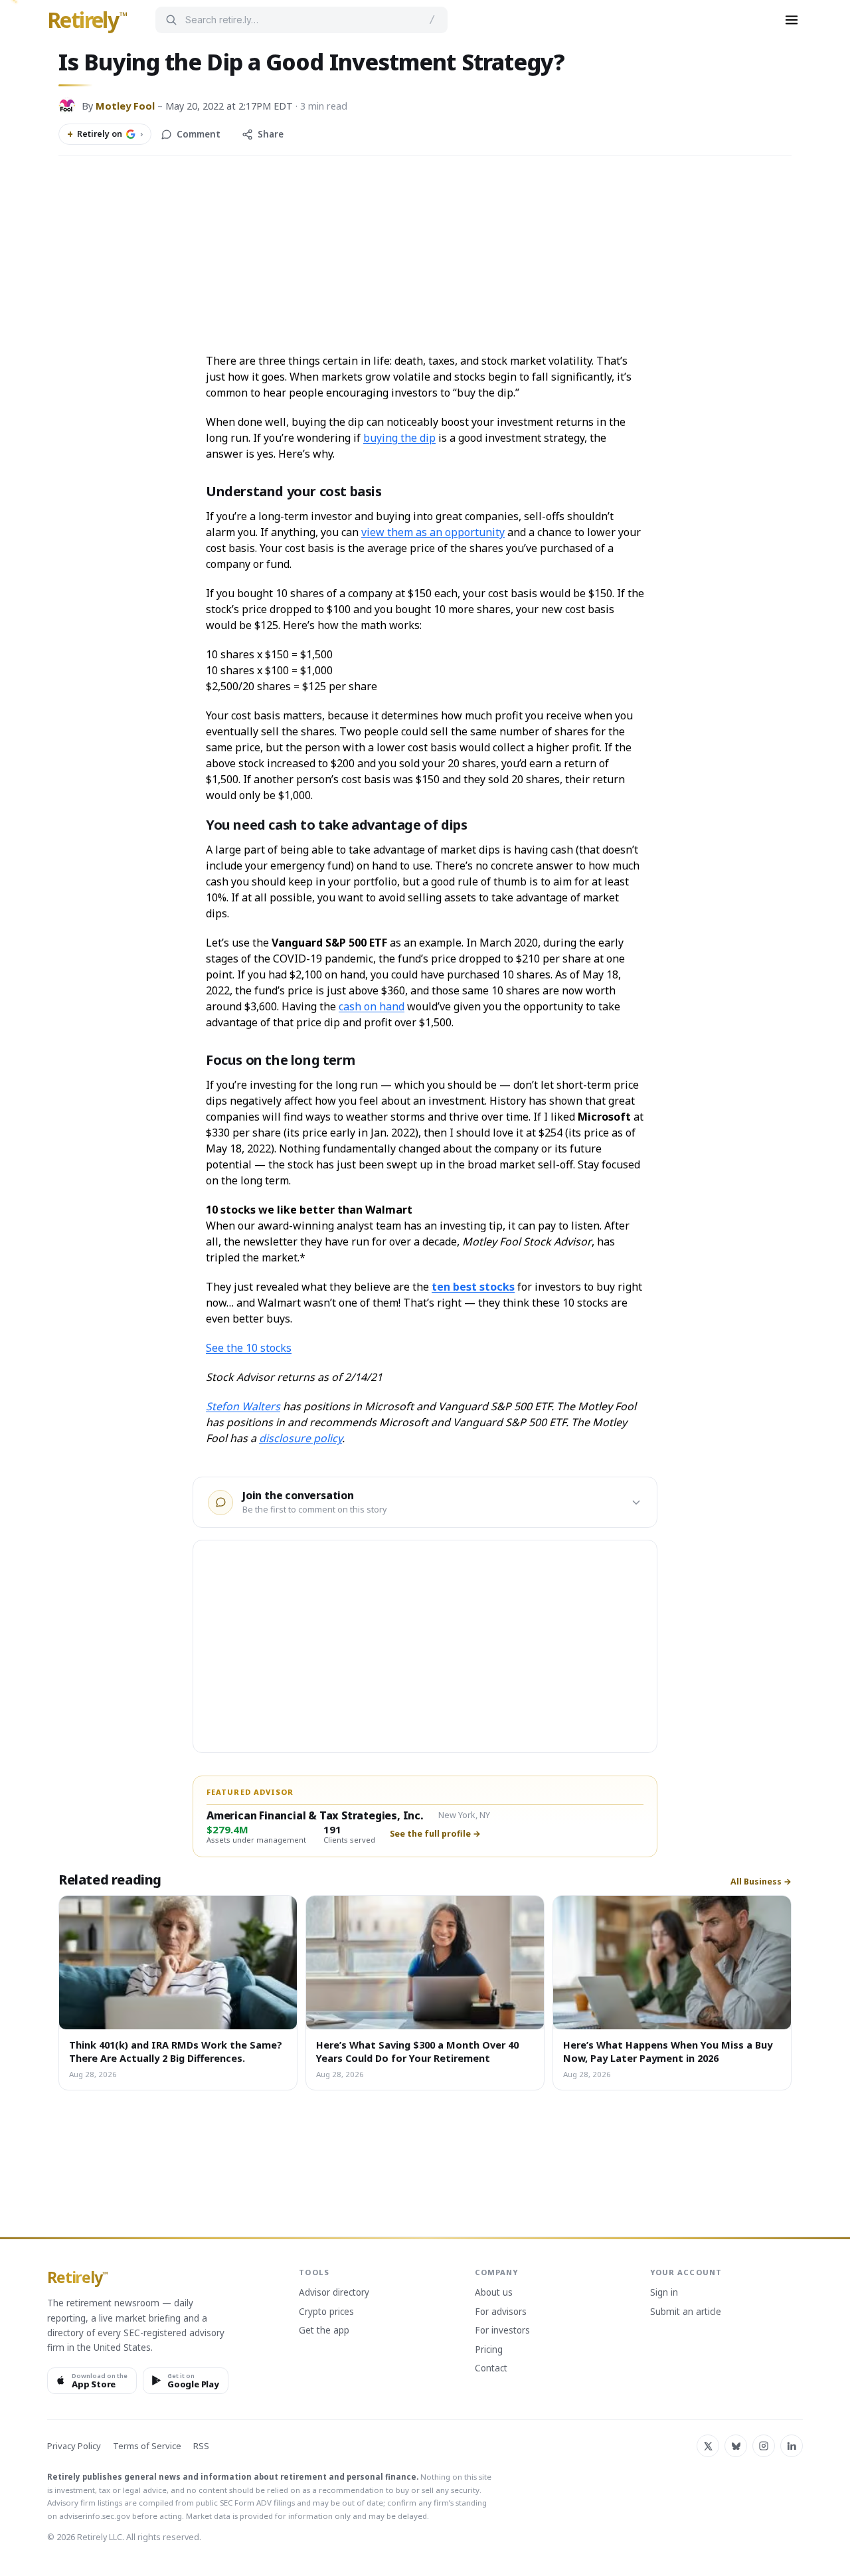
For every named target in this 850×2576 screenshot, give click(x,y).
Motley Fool (125, 106)
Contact (491, 2369)
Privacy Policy (74, 2446)
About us (494, 2293)
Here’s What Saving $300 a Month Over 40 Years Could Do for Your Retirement (417, 2051)
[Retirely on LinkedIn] (792, 2446)
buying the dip (399, 438)
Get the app (324, 2331)
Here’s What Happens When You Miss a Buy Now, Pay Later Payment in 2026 (668, 2051)
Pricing (489, 2350)
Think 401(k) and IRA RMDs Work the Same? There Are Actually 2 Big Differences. (176, 2051)
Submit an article (686, 2312)
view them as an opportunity (433, 532)
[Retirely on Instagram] (764, 2446)
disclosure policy (300, 1438)
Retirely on (105, 134)
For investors (502, 2331)
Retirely (87, 21)
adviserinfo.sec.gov (95, 2516)
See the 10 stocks (249, 1348)
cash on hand (372, 1006)
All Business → (761, 1882)
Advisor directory (334, 2293)
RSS (201, 2446)
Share (271, 134)
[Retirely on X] (708, 2446)
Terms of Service (147, 2446)
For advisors (501, 2312)
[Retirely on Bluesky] (736, 2446)
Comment (199, 134)
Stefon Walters (243, 1406)
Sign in (664, 2293)
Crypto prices (326, 2312)
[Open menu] (792, 20)
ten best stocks (473, 1287)
